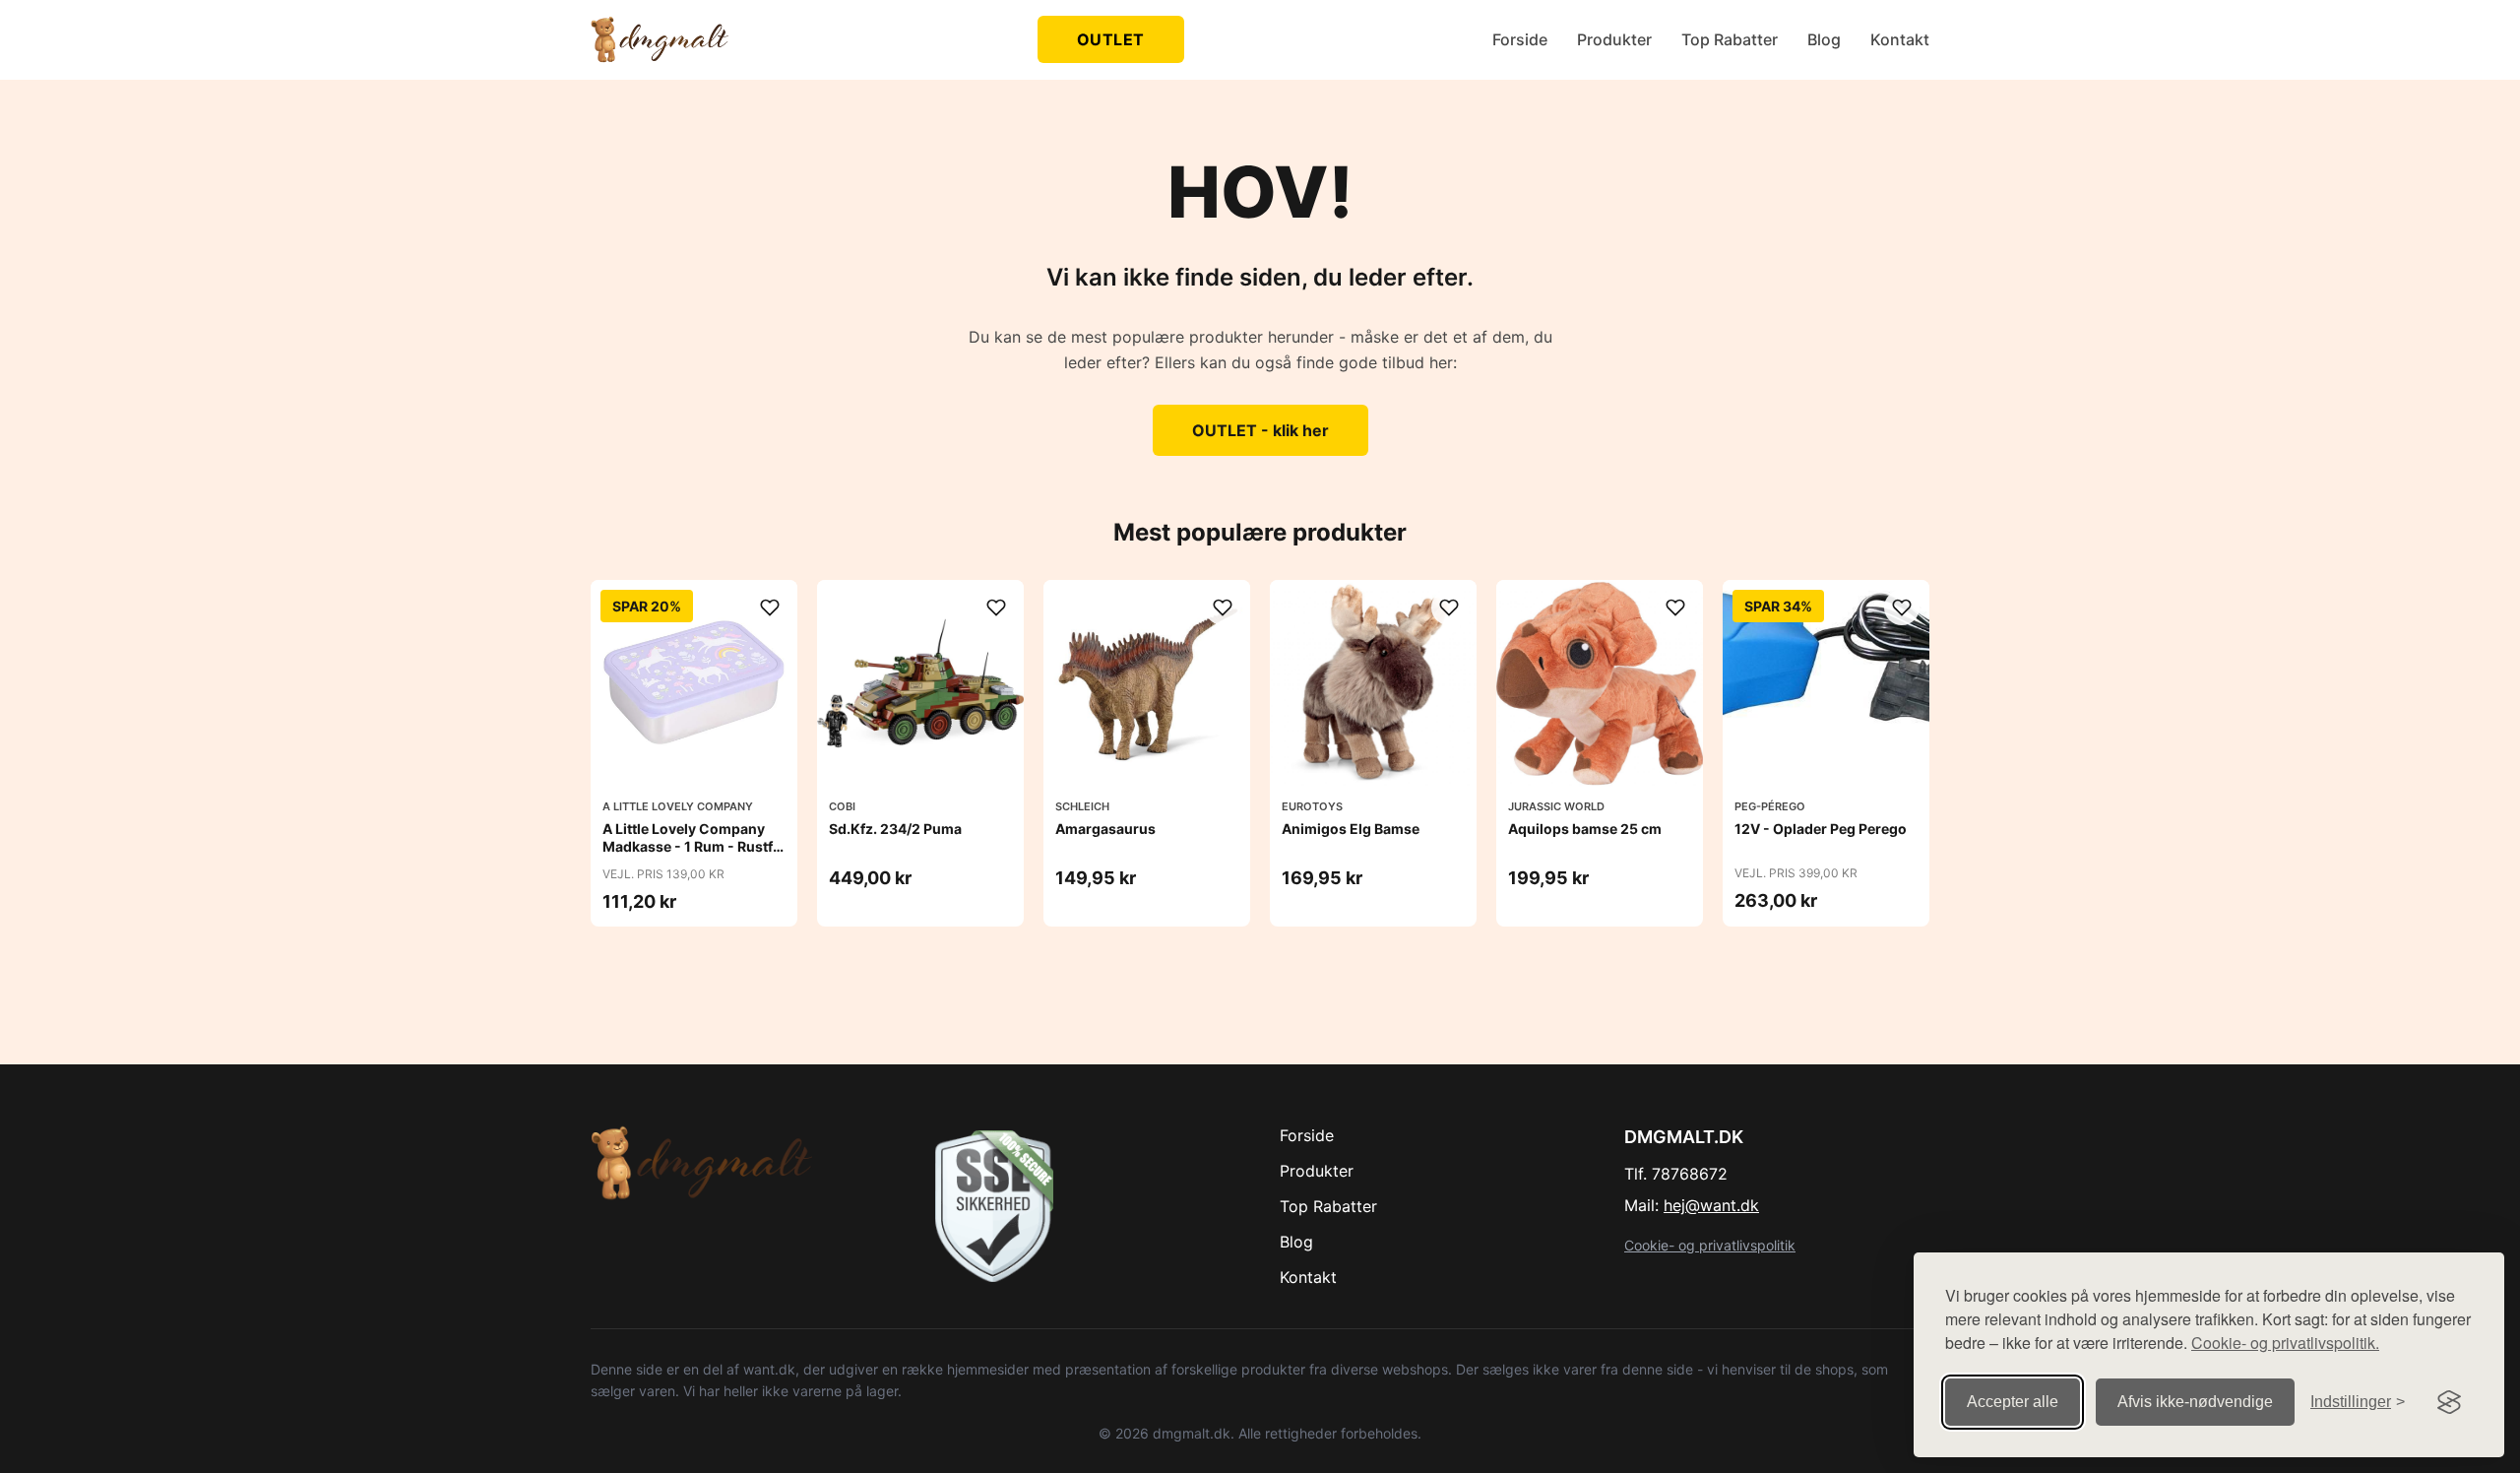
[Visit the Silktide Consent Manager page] (2449, 1402)
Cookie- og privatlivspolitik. (2285, 1343)
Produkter (1614, 39)
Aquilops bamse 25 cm (1585, 829)
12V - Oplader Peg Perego (1821, 829)
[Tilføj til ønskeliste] (770, 608)
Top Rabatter (1730, 39)
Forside (1520, 39)
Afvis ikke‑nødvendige (2195, 1402)
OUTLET (1111, 39)
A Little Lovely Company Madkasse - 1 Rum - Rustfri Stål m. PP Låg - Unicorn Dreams (693, 856)
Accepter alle (2013, 1402)
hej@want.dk (1711, 1205)
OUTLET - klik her (1260, 430)
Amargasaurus (1105, 829)
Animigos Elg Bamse (1351, 829)
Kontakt (1900, 39)
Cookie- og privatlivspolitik (1710, 1245)
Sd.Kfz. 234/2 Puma (895, 829)
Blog (1824, 39)
